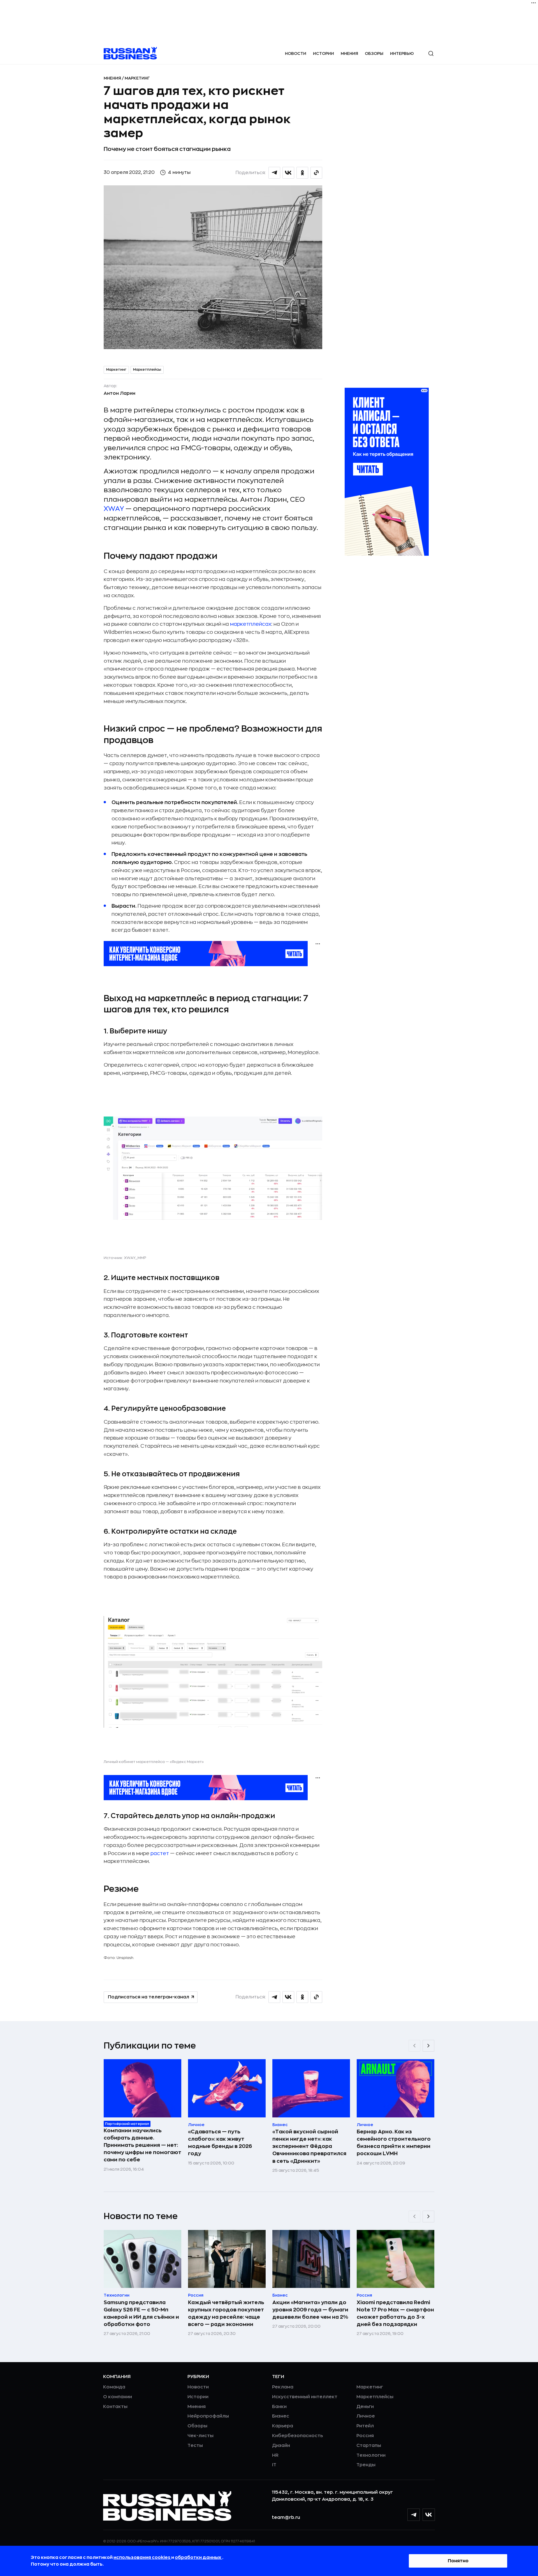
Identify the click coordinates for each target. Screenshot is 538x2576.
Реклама (283, 2387)
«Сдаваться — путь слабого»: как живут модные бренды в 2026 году (220, 2143)
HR (275, 2455)
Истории (324, 53)
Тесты (195, 2446)
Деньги (365, 2407)
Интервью (402, 53)
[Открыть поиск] (431, 53)
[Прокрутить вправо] (428, 2046)
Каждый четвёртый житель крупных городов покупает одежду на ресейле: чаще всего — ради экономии (226, 2313)
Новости (296, 53)
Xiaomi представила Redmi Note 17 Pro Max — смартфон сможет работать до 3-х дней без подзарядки (395, 2313)
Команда (114, 2387)
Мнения (349, 53)
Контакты (115, 2407)
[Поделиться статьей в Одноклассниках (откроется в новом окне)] (302, 173)
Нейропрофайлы (208, 2416)
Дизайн (281, 2446)
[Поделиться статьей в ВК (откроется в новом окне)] (288, 173)
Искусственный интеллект (305, 2397)
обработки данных (199, 2558)
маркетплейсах (251, 624)
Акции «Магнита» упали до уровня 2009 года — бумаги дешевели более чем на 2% (310, 2310)
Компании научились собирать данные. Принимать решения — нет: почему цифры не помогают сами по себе (142, 2145)
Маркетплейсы (147, 370)
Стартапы (369, 2446)
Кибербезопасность (297, 2436)
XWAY (114, 509)
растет (160, 1853)
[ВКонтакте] (429, 2515)
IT (274, 2465)
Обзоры (374, 53)
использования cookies (142, 2558)
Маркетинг (137, 78)
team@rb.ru (286, 2517)
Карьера (283, 2426)
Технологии (371, 2455)
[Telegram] (414, 2515)
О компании (118, 2397)
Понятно (458, 2561)
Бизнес (281, 2416)
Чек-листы (200, 2436)
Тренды (366, 2465)
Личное (366, 2416)
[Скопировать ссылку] (316, 173)
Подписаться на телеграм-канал (149, 1997)
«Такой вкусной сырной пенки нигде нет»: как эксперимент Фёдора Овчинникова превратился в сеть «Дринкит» (309, 2146)
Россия (365, 2436)
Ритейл (365, 2426)
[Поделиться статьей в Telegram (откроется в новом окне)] (274, 173)
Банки (279, 2407)
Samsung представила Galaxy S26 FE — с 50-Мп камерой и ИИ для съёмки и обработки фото (141, 2313)
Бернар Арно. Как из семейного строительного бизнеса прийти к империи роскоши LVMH (394, 2143)
